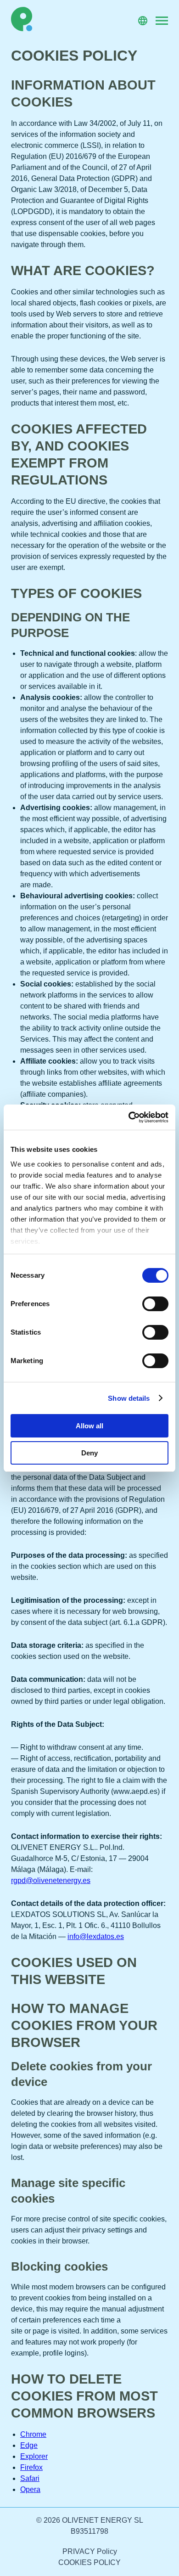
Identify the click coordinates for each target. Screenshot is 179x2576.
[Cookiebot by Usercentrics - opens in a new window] (129, 1117)
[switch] (155, 1304)
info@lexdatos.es (96, 1936)
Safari (30, 2478)
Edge (29, 2445)
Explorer (34, 2456)
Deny (89, 1453)
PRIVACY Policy (90, 2551)
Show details (129, 1398)
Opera (30, 2489)
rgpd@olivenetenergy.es (51, 1880)
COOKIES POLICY (89, 2562)
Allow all (89, 1426)
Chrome (33, 2434)
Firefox (31, 2467)
